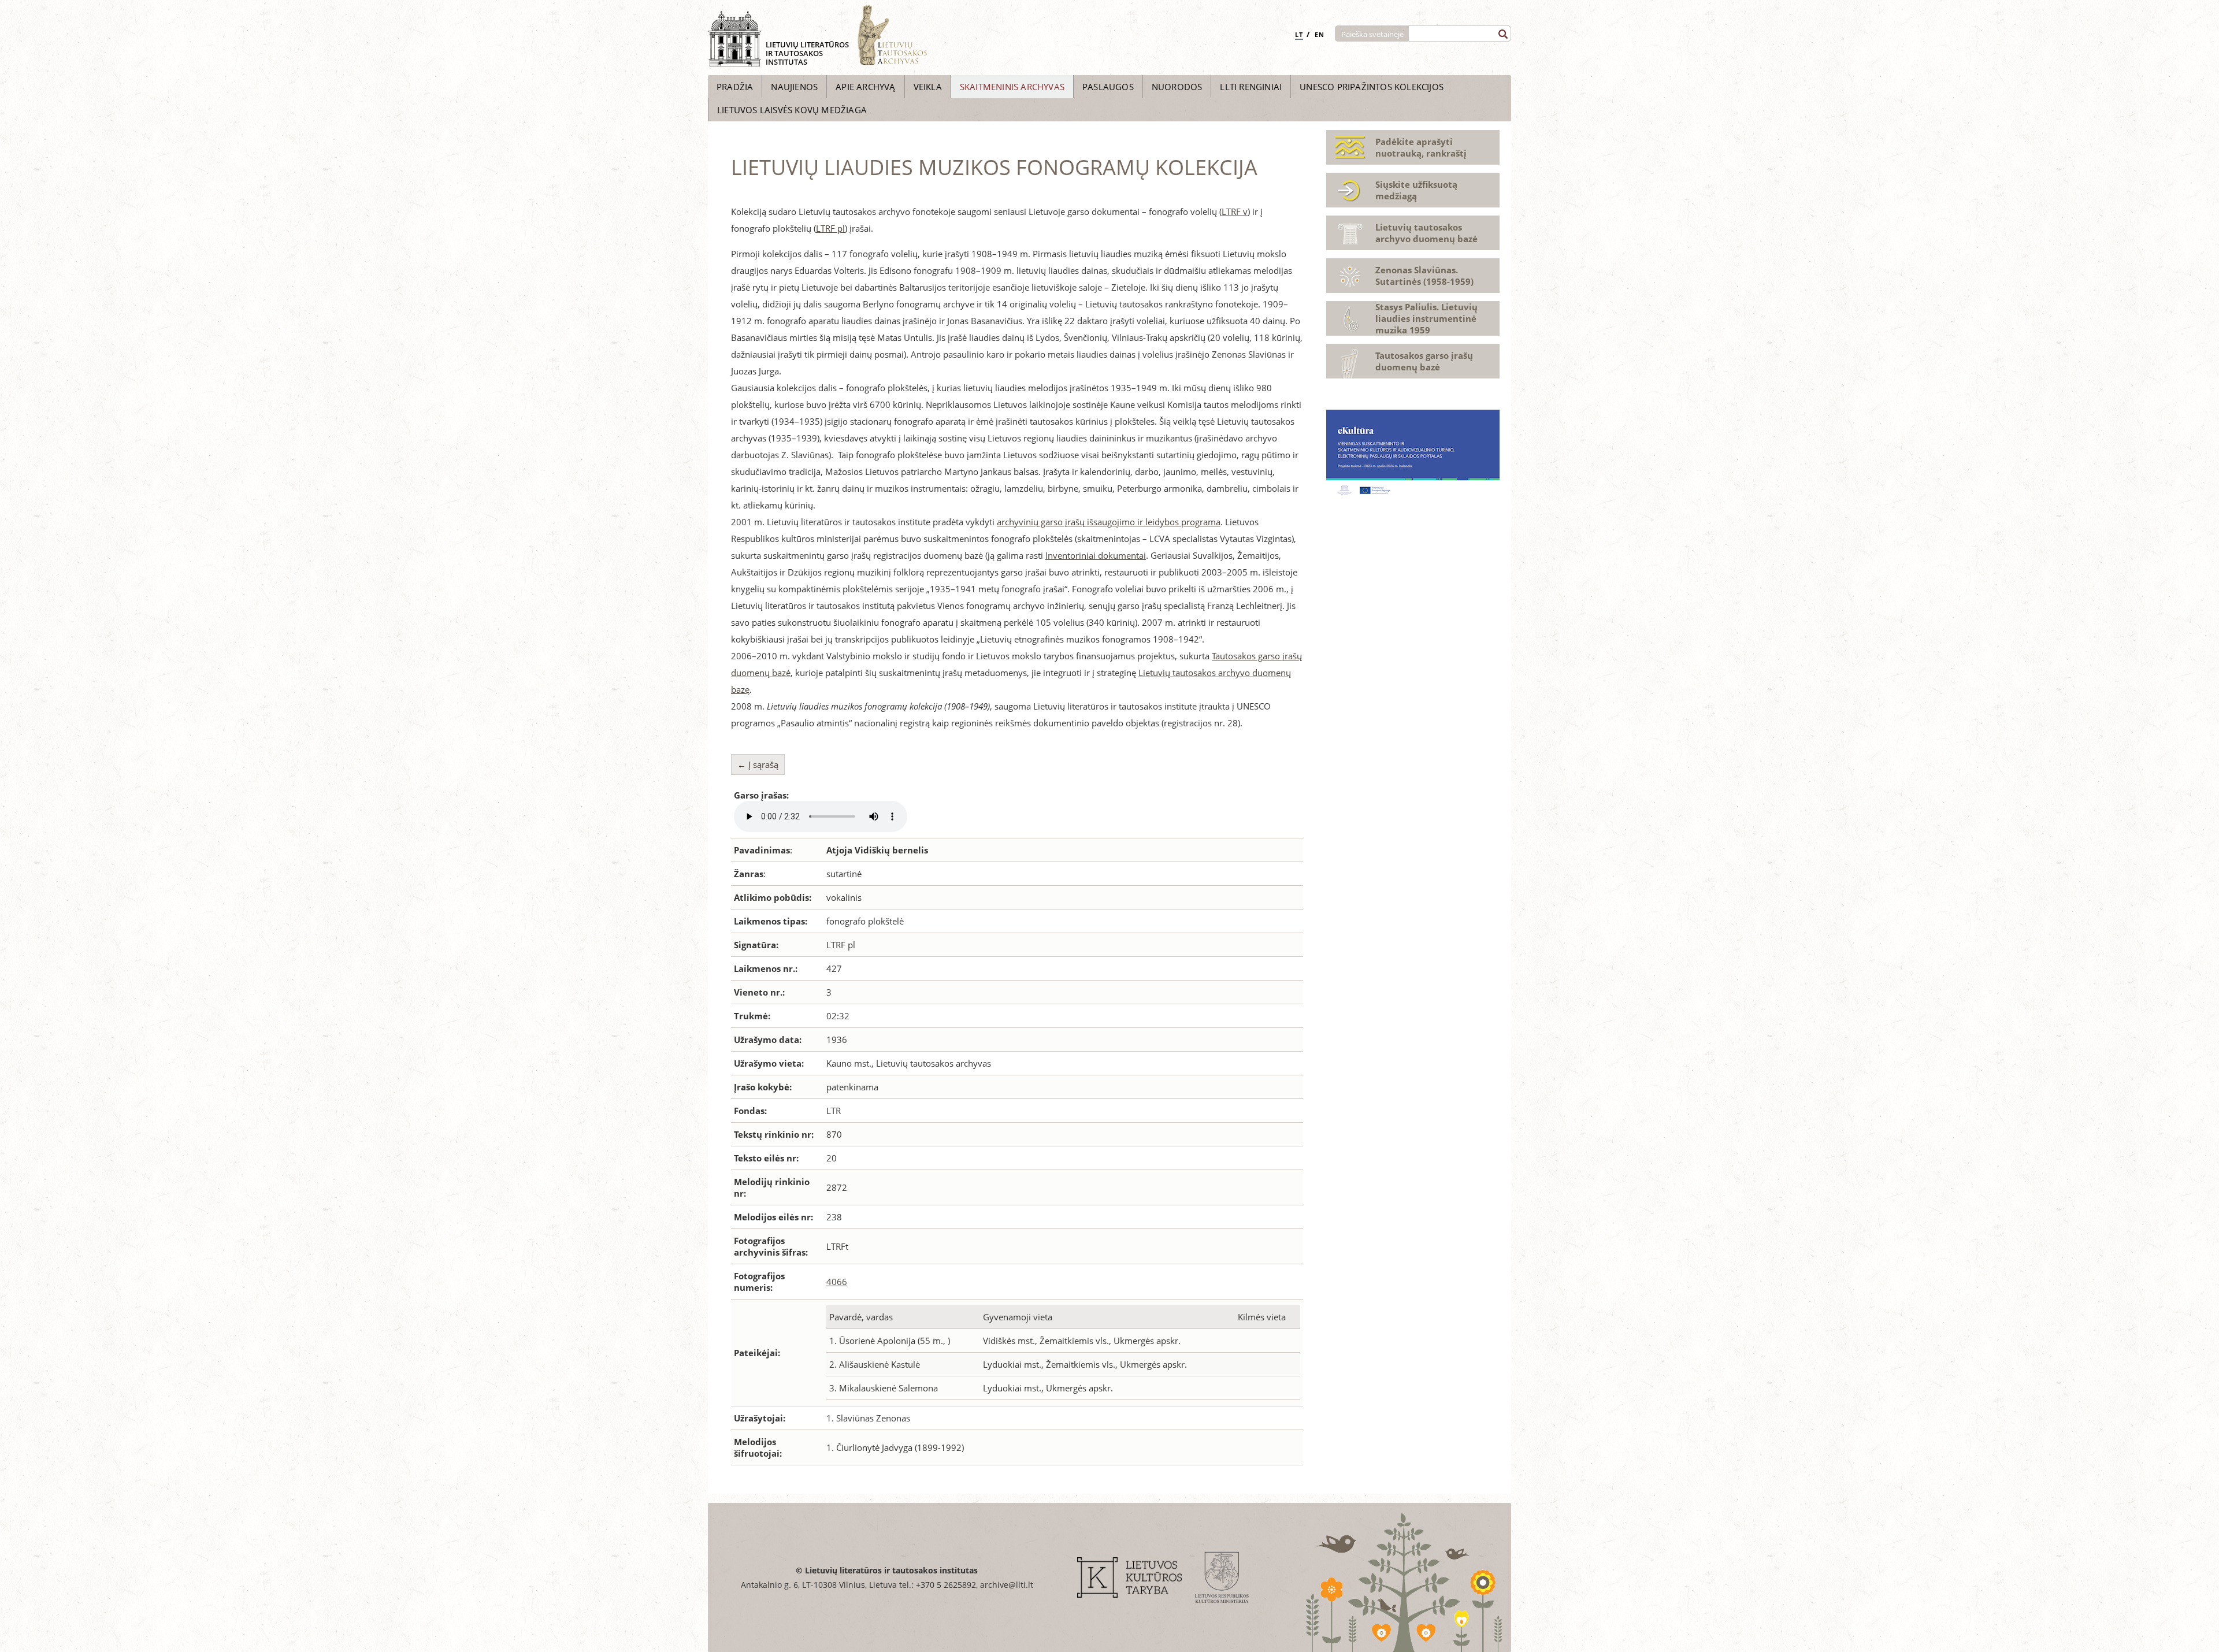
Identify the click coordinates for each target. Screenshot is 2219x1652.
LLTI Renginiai (1251, 87)
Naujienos (794, 87)
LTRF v (1235, 211)
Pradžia (735, 87)
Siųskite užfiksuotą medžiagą (1416, 190)
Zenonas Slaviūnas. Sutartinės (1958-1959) (1424, 276)
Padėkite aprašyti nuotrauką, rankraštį (1421, 147)
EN (1320, 34)
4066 (837, 1282)
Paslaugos (1108, 87)
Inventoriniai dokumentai (1096, 555)
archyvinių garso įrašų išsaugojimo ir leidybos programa (1109, 522)
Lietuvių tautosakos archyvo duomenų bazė (1426, 233)
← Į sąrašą (758, 764)
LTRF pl (830, 228)
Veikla (928, 87)
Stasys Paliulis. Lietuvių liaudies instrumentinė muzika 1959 (1426, 318)
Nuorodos (1177, 87)
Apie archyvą (865, 87)
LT (1299, 34)
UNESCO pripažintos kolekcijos (1372, 87)
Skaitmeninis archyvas (1012, 87)
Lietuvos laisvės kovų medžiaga (792, 110)
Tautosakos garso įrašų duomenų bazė (1424, 361)
